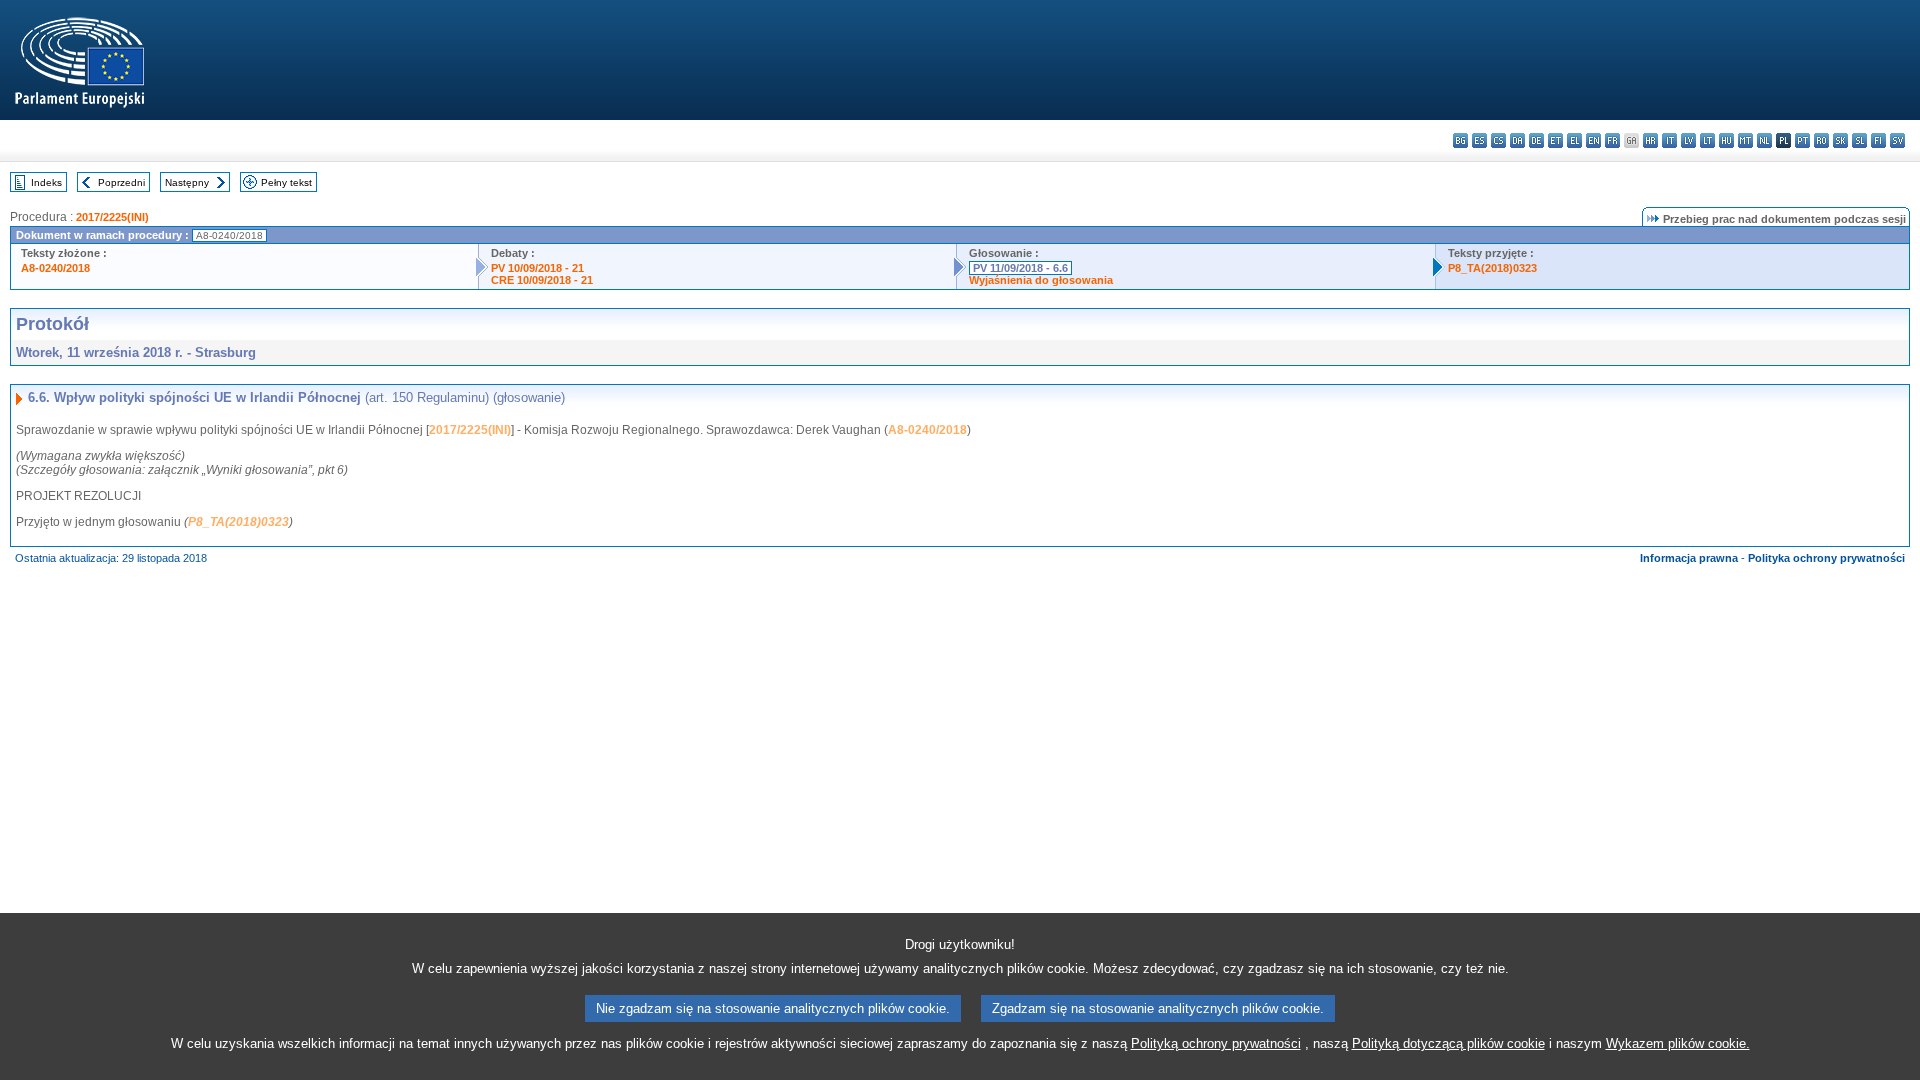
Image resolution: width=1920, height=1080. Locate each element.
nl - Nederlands (1764, 140)
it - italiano (1669, 140)
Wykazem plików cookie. (1678, 1043)
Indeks (46, 182)
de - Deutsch (1536, 140)
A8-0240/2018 (55, 268)
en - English (1593, 140)
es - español (1479, 140)
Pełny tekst (286, 182)
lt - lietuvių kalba (1707, 140)
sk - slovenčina (1840, 140)
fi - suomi (1878, 140)
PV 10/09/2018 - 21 (537, 268)
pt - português (1802, 140)
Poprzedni (121, 182)
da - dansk (1517, 140)
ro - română (1821, 140)
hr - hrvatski (1650, 140)
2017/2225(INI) (112, 217)
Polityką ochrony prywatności (1216, 1043)
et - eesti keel (1555, 140)
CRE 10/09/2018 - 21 (542, 280)
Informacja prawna (1689, 558)
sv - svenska (1897, 140)
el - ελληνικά (1574, 140)
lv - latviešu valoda (1688, 140)
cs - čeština (1498, 140)
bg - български (1460, 140)
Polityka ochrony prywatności (1826, 558)
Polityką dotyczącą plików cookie (1448, 1043)
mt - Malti (1745, 140)
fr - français (1612, 140)
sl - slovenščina (1859, 140)
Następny (187, 182)
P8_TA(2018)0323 (1492, 268)
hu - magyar (1726, 140)
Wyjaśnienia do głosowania (1041, 280)
